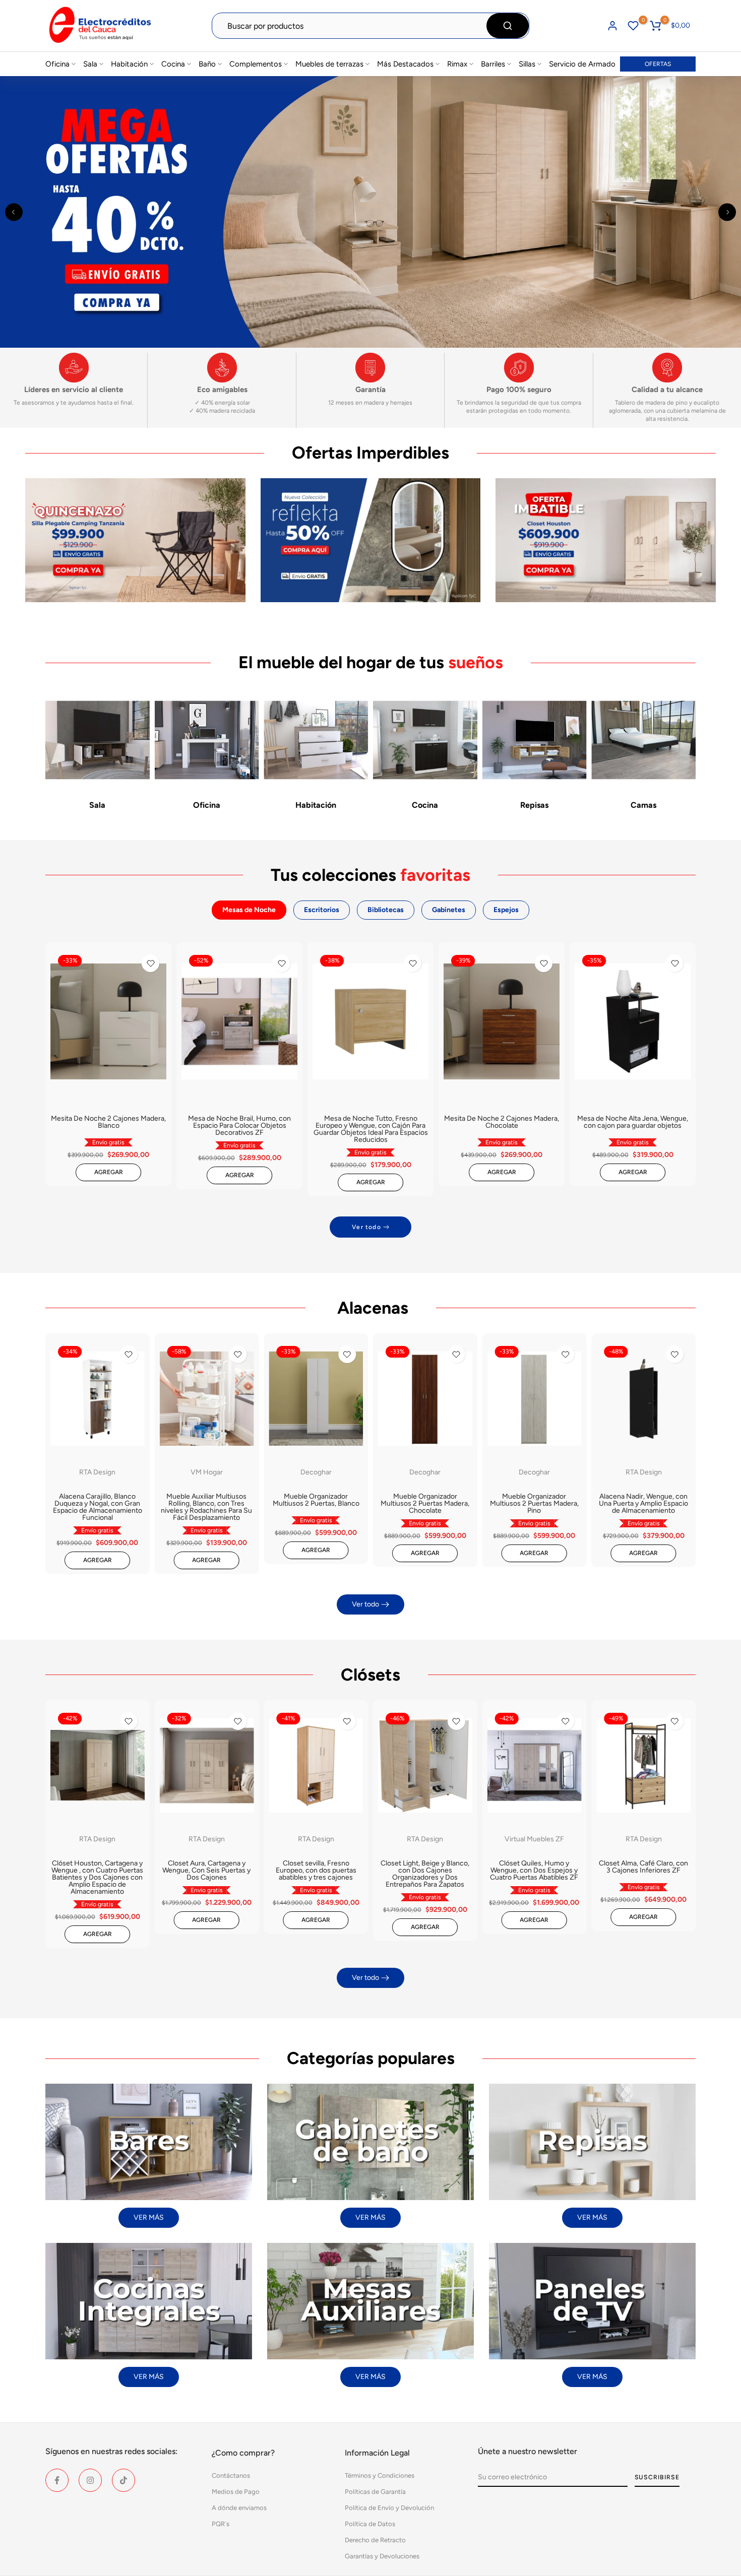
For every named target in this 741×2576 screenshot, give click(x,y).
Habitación (129, 64)
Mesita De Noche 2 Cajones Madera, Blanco (108, 1122)
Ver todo (366, 1227)
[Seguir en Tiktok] (124, 2480)
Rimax (457, 64)
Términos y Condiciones (380, 2475)
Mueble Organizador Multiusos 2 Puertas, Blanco (316, 1500)
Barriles (493, 64)
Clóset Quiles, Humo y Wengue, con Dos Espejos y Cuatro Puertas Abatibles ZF (534, 1870)
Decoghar (316, 1472)
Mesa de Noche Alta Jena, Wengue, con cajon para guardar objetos (633, 1122)
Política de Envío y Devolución (389, 2508)
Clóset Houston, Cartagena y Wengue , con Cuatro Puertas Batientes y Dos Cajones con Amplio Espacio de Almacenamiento (97, 1877)
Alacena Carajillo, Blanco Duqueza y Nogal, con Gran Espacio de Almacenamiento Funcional (98, 1507)
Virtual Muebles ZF (534, 1839)
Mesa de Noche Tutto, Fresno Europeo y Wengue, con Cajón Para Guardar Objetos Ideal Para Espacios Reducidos (371, 1129)
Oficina (57, 64)
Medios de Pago (236, 2492)
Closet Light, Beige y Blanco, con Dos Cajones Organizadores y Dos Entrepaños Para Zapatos (425, 1874)
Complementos (256, 64)
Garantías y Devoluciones (382, 2556)
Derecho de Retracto (375, 2540)
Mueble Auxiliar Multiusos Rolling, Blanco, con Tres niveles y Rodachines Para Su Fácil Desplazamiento (206, 1507)
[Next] (727, 212)
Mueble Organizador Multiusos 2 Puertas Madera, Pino (534, 1503)
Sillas (527, 64)
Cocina (173, 64)
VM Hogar (207, 1472)
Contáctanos (231, 2475)
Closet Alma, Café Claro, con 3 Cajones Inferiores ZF (643, 1867)
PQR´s (221, 2524)
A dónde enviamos (239, 2508)
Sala (90, 64)
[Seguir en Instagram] (90, 2480)
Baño (207, 64)
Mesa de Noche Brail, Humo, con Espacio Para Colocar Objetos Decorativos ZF (239, 1125)
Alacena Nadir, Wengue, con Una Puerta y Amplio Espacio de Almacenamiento (643, 1503)
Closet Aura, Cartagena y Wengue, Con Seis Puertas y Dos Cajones (206, 1870)
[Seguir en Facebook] (57, 2480)
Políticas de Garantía (375, 2492)
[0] (633, 26)
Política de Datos (370, 2524)
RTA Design (97, 1472)
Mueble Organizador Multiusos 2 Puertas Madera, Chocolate (425, 1503)
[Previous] (14, 212)
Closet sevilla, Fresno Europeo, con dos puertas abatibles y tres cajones (316, 1870)
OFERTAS (658, 64)
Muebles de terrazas (329, 64)
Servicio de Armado (582, 64)
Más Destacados (405, 64)
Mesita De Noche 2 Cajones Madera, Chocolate (502, 1122)
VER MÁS (149, 2217)
